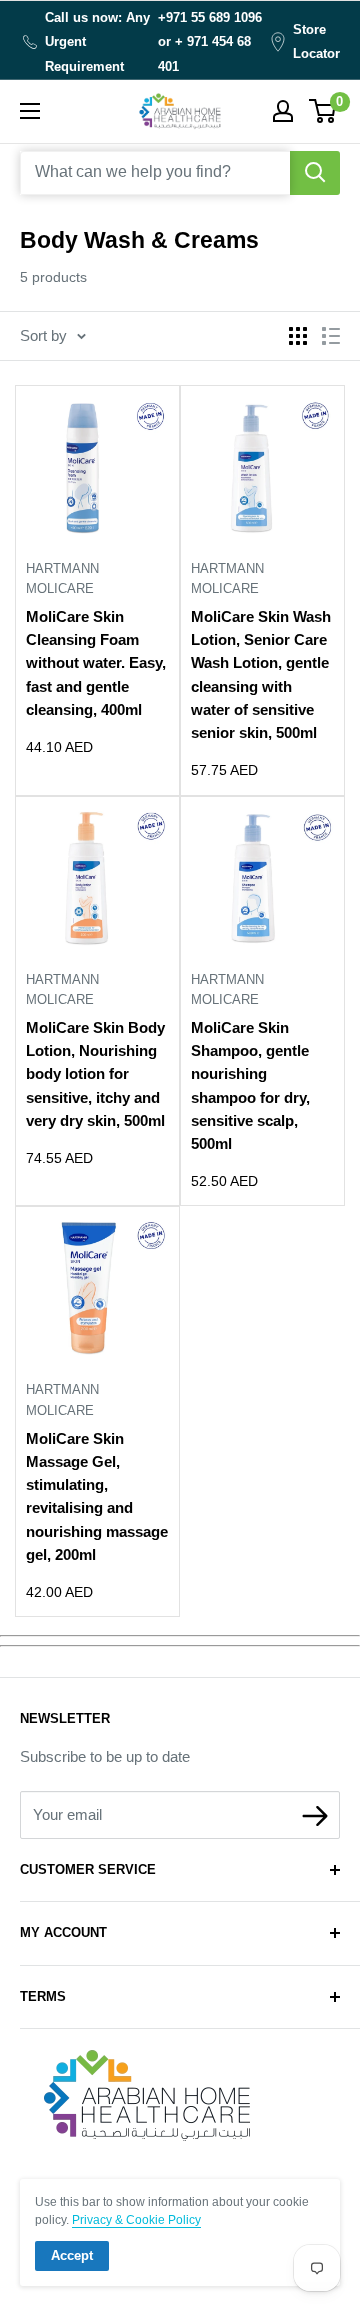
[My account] (283, 111)
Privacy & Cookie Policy (136, 2220)
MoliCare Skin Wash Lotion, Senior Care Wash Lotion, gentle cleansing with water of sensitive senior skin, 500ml (261, 674)
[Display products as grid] (298, 336)
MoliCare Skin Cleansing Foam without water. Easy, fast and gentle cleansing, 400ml (96, 663)
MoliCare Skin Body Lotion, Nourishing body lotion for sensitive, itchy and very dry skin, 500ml (95, 1074)
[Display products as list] (331, 336)
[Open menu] (30, 111)
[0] (323, 111)
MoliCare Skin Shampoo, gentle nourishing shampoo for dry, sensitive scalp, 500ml (250, 1085)
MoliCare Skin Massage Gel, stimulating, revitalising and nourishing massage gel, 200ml (97, 1496)
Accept (72, 2255)
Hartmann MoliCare (62, 578)
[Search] (315, 173)
